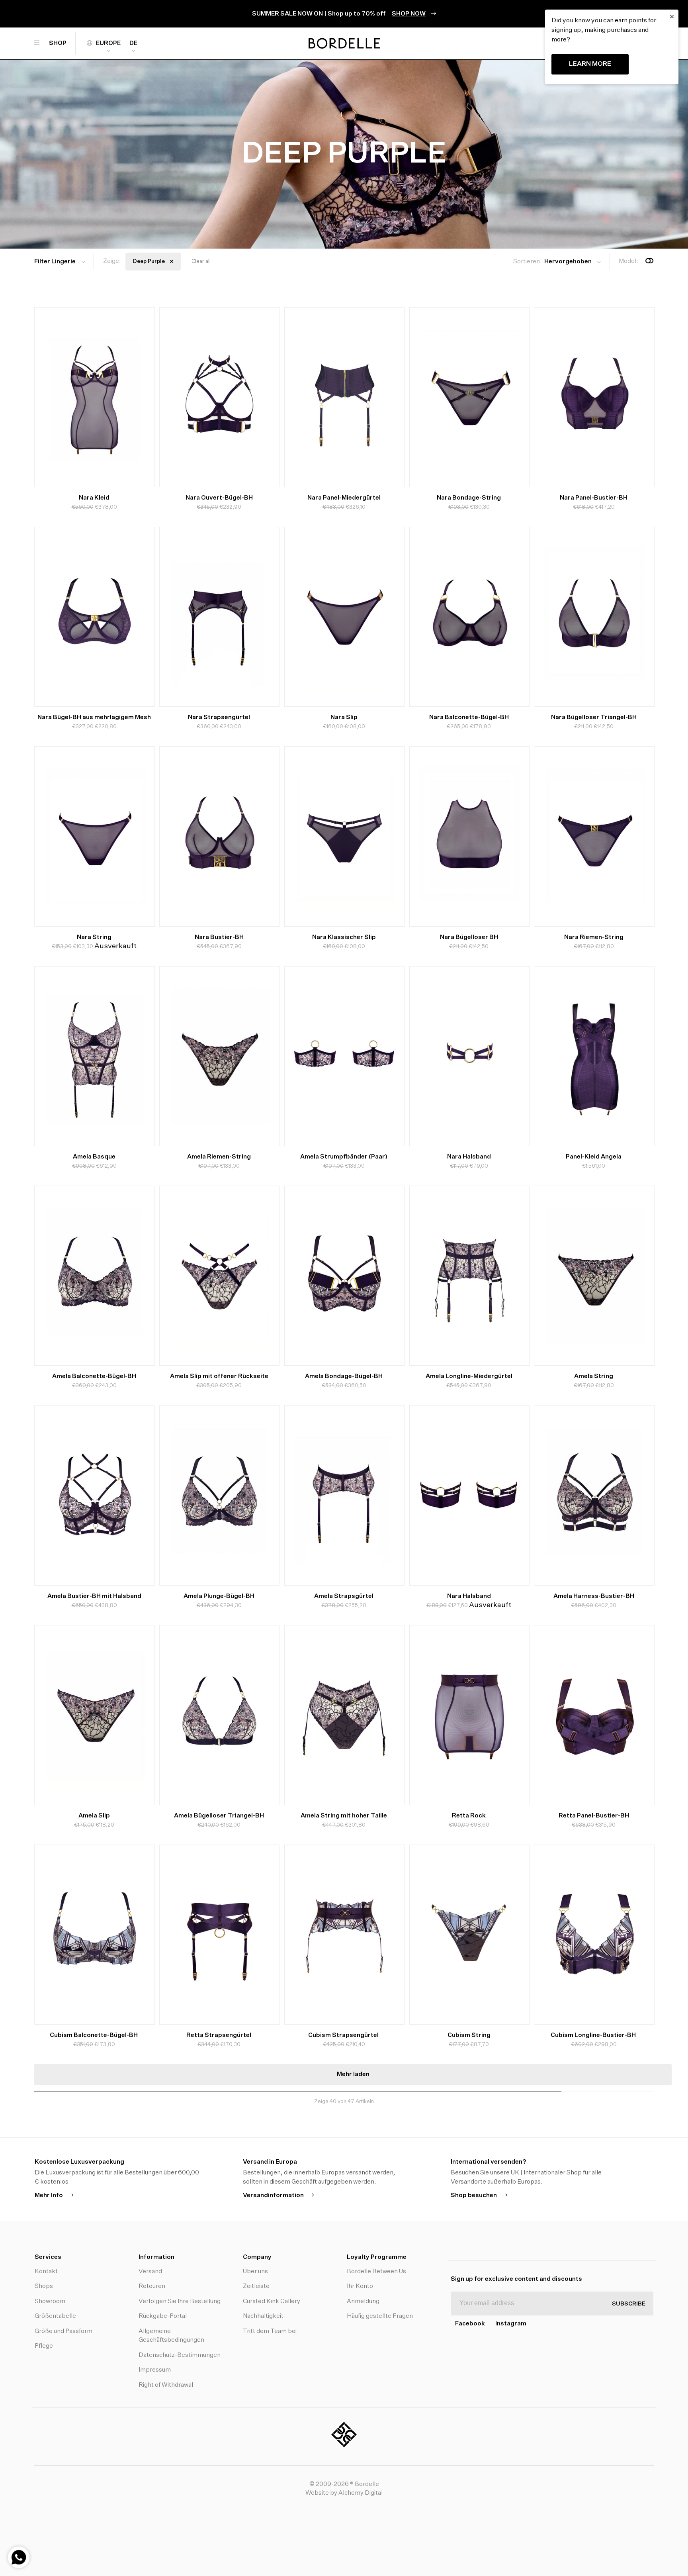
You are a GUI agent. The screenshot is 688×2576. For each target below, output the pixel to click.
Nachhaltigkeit (263, 2316)
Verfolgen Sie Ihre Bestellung (180, 2301)
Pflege (44, 2346)
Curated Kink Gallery (272, 2301)
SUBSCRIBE (629, 2304)
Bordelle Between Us (376, 2271)
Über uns (255, 2271)
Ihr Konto (360, 2286)
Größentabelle (55, 2316)
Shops (44, 2286)
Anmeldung (363, 2301)
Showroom (50, 2301)
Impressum (155, 2370)
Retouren (152, 2286)
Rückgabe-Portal (163, 2316)
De (133, 43)
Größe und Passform (64, 2331)
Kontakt (46, 2271)
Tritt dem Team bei (270, 2331)
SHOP (58, 43)
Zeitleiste (256, 2286)
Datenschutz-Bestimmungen (180, 2355)
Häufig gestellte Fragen (380, 2316)
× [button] (672, 17)
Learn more (590, 64)
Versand (150, 2271)
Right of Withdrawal (166, 2385)
